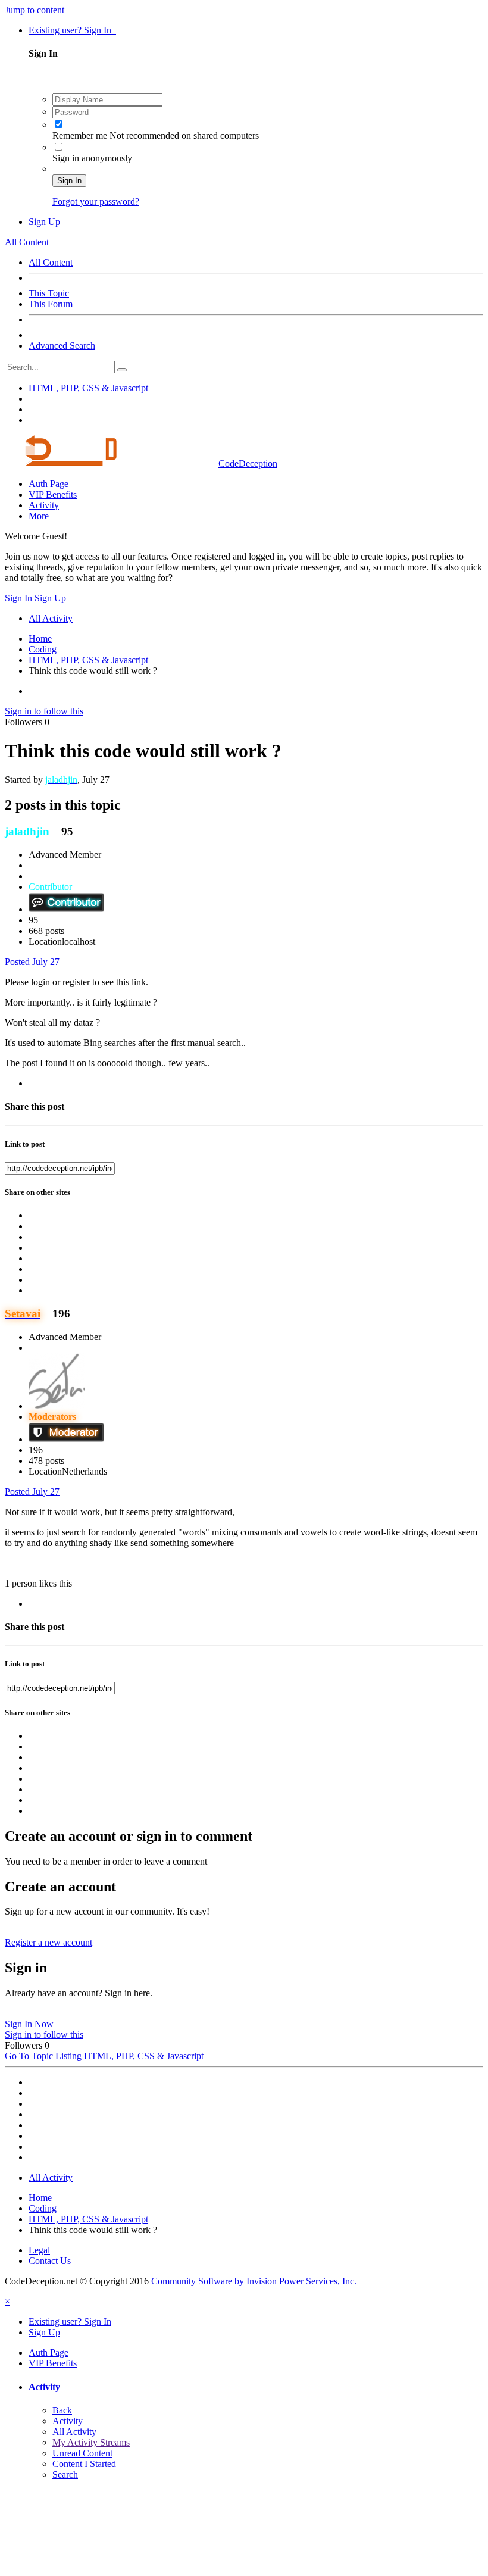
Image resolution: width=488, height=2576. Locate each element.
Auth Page (49, 484)
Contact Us (50, 2261)
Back (62, 2410)
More (39, 516)
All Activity (74, 2432)
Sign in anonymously (92, 158)
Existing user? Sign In (72, 30)
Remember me (81, 135)
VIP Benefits (53, 494)
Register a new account (49, 1942)
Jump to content (35, 10)
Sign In (69, 181)
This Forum (51, 304)
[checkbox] (59, 124)
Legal (39, 2250)
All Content (51, 262)
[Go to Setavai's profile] (57, 1406)
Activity (44, 505)
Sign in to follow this (44, 711)
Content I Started (84, 2464)
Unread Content (82, 2453)
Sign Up (44, 222)
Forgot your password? (96, 202)
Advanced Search (62, 346)
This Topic (49, 293)
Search (65, 2474)
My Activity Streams (91, 2442)
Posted (32, 962)
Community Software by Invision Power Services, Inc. (254, 2281)
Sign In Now (29, 2024)
